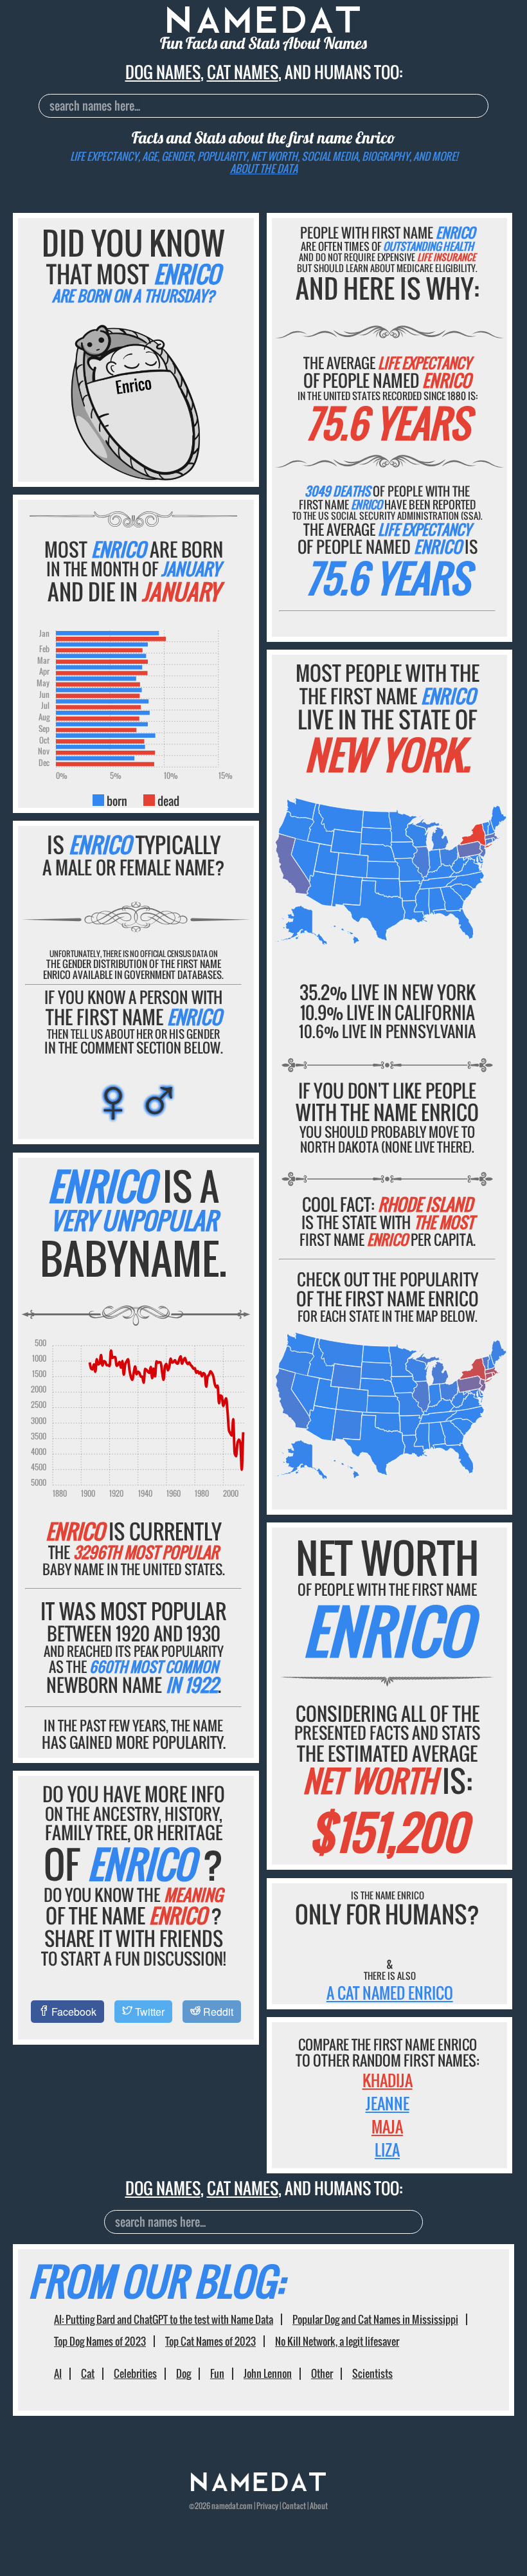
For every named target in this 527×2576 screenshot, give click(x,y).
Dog (183, 2373)
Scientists (372, 2373)
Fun (217, 2373)
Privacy (267, 2506)
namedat (225, 2506)
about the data (264, 169)
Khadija (388, 2080)
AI (58, 2373)
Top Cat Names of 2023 (210, 2341)
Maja (387, 2126)
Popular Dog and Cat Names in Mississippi (375, 2319)
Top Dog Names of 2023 (100, 2341)
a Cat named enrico (390, 1993)
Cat (88, 2373)
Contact (294, 2506)
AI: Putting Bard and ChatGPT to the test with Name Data (164, 2319)
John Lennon (268, 2373)
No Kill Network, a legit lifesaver (337, 2341)
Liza (387, 2150)
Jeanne (388, 2103)
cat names (243, 72)
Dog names (163, 72)
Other (322, 2373)
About (319, 2506)
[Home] (258, 2488)
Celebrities (135, 2373)
